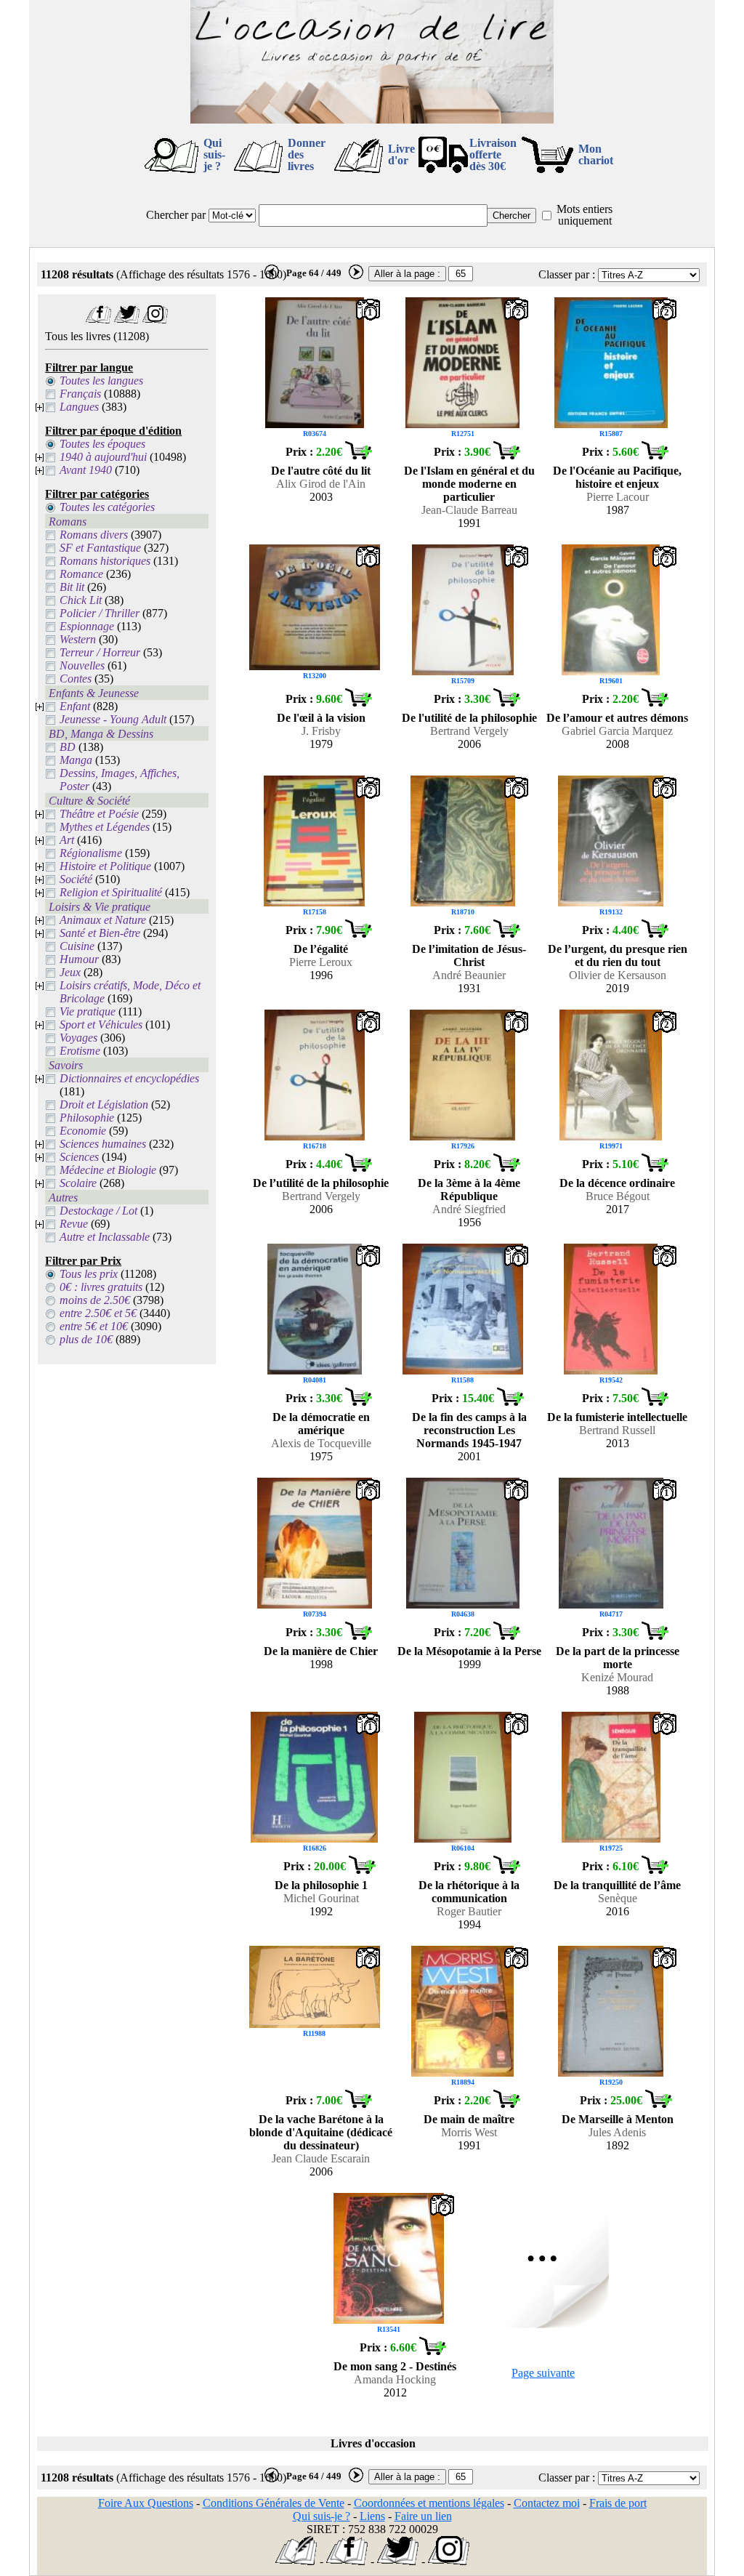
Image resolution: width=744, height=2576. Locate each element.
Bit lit (72, 587)
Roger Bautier (469, 1911)
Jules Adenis (617, 2132)
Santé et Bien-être (100, 933)
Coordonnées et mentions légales (429, 2503)
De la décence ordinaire (617, 1183)
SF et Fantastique (100, 548)
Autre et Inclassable (105, 1237)
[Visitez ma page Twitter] (127, 319)
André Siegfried (469, 1209)
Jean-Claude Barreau (469, 510)
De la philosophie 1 (321, 1885)
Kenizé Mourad (617, 1677)
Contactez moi (547, 2503)
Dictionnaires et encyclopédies (129, 1078)
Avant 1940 (86, 470)
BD (68, 747)
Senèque (618, 1898)
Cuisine (77, 946)
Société (76, 879)
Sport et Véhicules (101, 1025)
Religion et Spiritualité (111, 892)
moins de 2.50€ (95, 1300)
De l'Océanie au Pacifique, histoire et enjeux (617, 477)
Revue (74, 1224)
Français (80, 394)
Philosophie (87, 1118)
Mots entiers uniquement (585, 215)
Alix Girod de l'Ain (321, 484)
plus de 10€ (86, 1339)
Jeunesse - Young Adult (113, 719)
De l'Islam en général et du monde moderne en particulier (469, 484)
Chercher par (176, 215)
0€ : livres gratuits (101, 1287)
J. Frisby (321, 731)
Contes (76, 679)
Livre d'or (401, 154)
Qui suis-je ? (214, 154)
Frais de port (618, 2503)
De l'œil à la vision (321, 718)
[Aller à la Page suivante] (543, 2324)
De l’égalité (321, 949)
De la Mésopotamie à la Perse (469, 1651)
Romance (81, 574)
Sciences (79, 1157)
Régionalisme (91, 853)
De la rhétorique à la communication (469, 1892)
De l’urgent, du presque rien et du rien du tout (618, 955)
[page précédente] (272, 276)
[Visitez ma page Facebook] (98, 319)
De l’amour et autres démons (617, 718)
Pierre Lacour (618, 497)
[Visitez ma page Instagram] (155, 319)
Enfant (75, 706)
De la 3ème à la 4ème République (469, 1190)
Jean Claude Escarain (321, 2158)
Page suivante (543, 2373)
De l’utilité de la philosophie (321, 1183)
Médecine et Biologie (108, 1170)
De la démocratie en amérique (321, 1424)
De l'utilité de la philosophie (469, 718)
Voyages (78, 1038)
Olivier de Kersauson (618, 975)
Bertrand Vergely (469, 731)
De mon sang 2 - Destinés (395, 2366)
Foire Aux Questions (146, 2503)
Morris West (469, 2132)
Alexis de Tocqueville (321, 1443)
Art (67, 840)
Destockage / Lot (98, 1211)
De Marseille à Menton (618, 2119)
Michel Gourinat (321, 1898)
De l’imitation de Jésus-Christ (469, 955)
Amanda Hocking (395, 2379)
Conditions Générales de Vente (274, 2503)
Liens (372, 2516)
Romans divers (94, 535)
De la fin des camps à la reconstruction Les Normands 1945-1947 (469, 1430)
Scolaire (78, 1183)
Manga (76, 760)
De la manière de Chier (321, 1651)
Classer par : (567, 274)
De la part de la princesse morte (618, 1658)
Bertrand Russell (617, 1430)
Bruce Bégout (618, 1196)
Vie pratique (88, 1011)
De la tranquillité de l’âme (617, 1885)
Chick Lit (81, 600)
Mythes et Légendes (105, 827)
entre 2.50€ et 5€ (98, 1313)
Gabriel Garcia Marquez (617, 731)
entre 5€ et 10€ (94, 1326)
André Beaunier (469, 975)
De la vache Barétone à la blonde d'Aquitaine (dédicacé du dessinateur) (321, 2132)
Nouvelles (82, 665)
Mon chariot (596, 154)
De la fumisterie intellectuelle (617, 1417)
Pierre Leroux (321, 962)
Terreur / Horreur (100, 652)
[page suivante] (356, 276)
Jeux (70, 972)
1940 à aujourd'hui (103, 457)
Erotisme (80, 1051)
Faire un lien (423, 2516)
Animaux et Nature (103, 920)
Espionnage (87, 626)
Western (78, 639)
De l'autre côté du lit (321, 471)
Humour (79, 959)
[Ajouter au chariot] (358, 455)
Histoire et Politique (105, 866)
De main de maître (469, 2119)
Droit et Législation (104, 1104)
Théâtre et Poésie (99, 814)
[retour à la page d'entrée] (372, 120)
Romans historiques (105, 561)
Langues (79, 407)
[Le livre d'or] (296, 2561)
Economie (83, 1131)
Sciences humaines (103, 1144)
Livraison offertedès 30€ (493, 154)
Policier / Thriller (100, 613)
